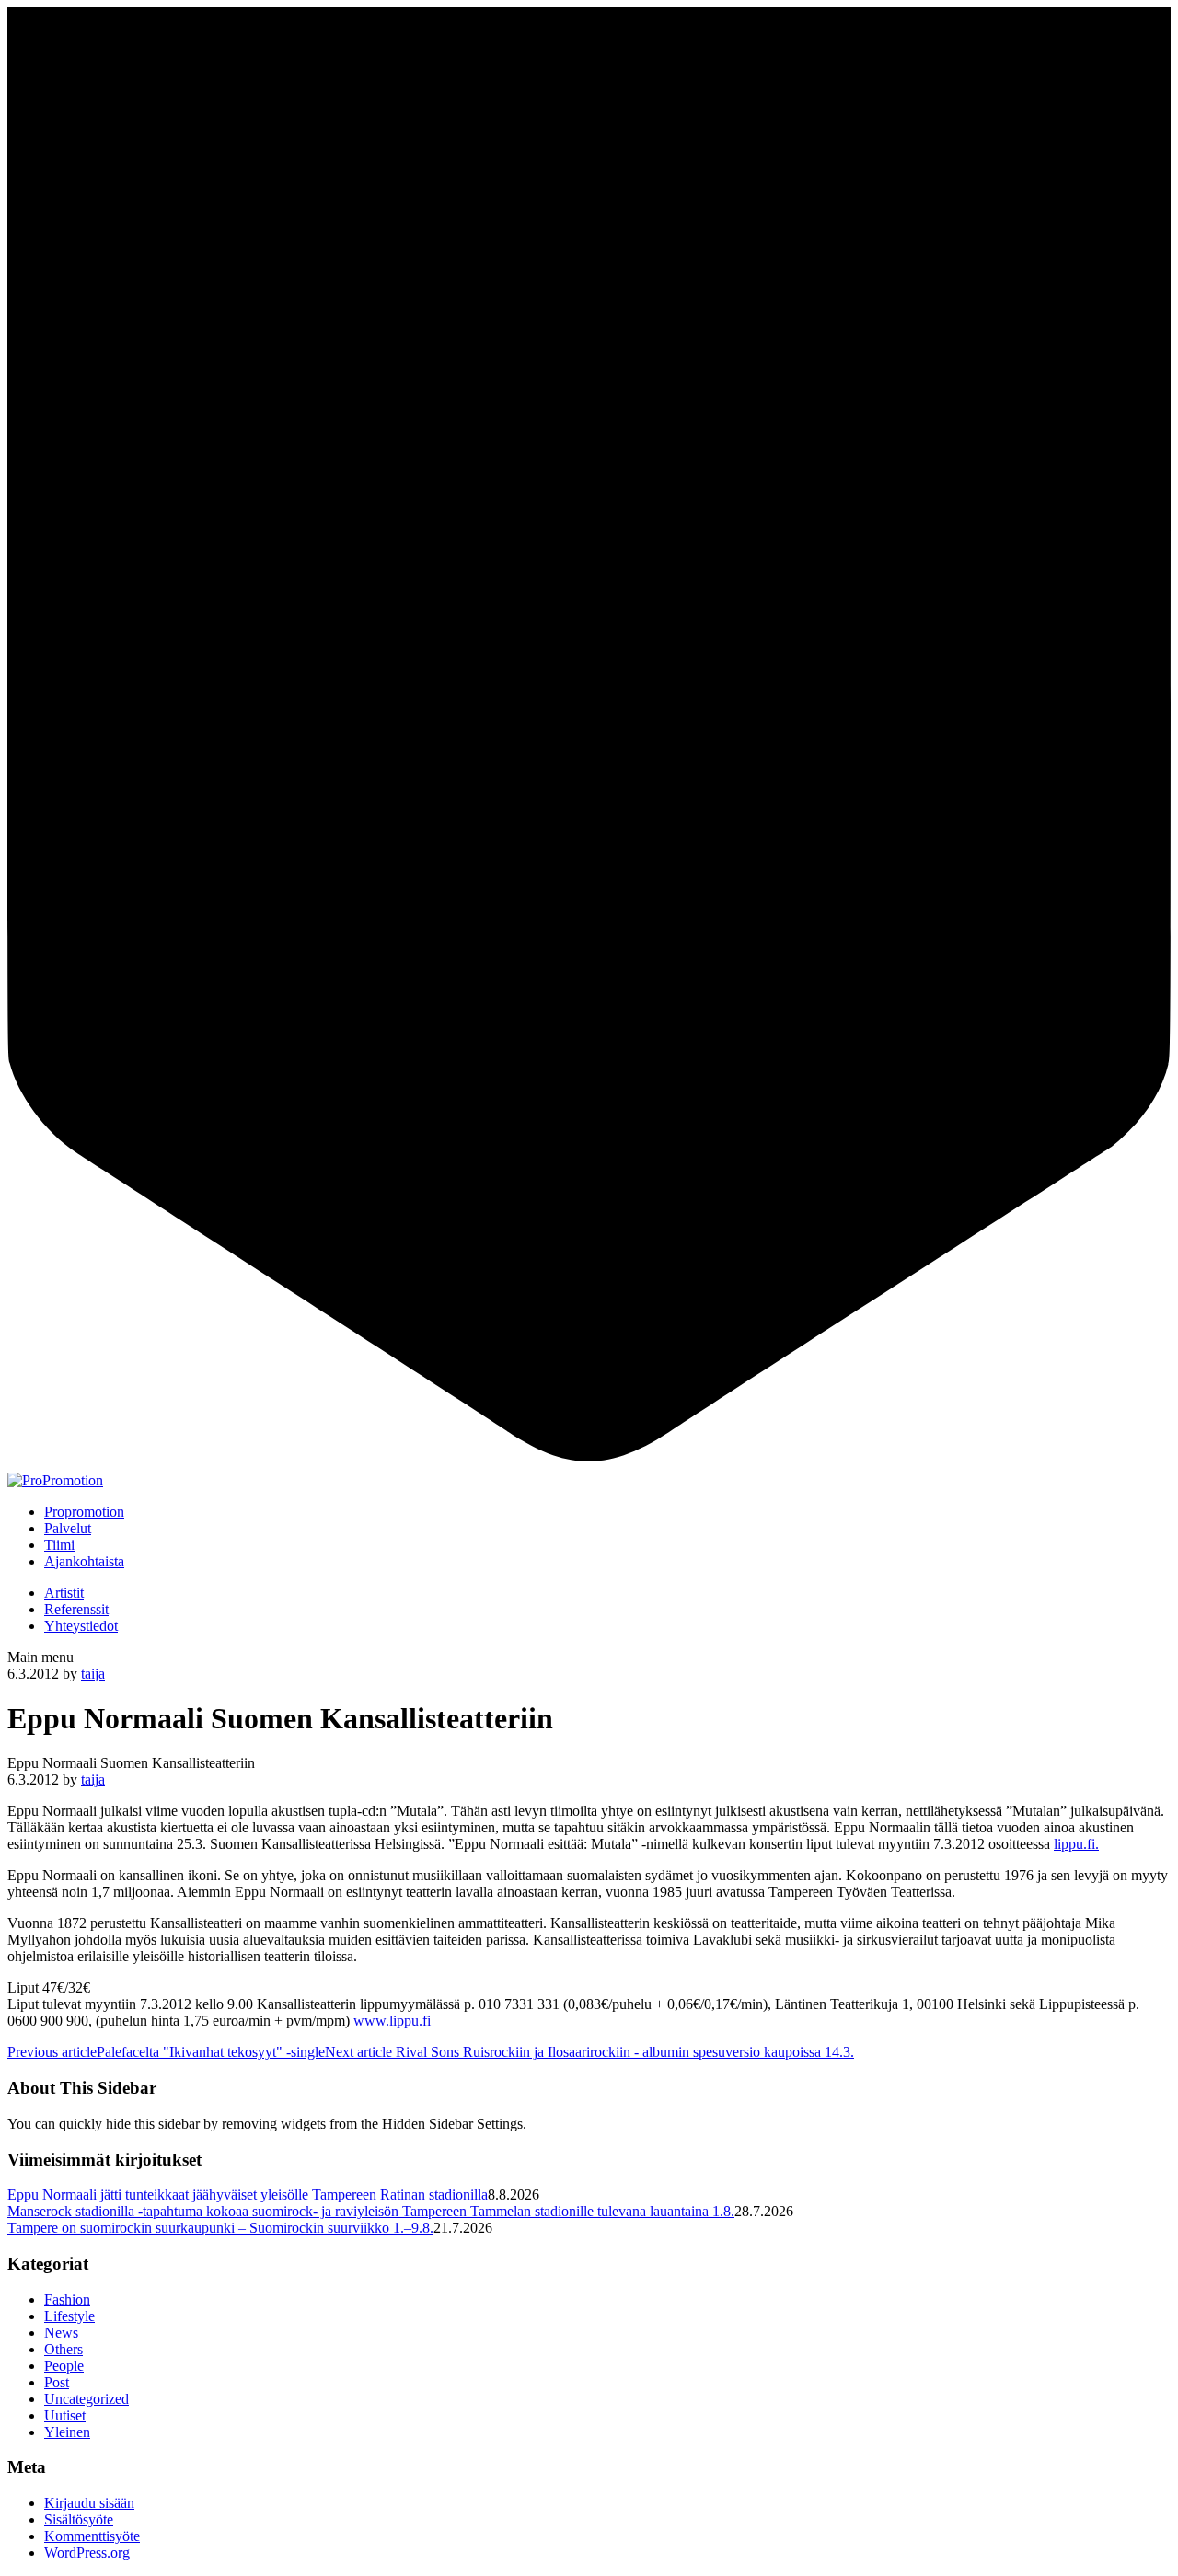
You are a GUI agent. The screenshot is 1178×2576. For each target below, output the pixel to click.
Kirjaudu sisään (89, 2503)
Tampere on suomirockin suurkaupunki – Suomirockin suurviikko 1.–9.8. (220, 2228)
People (64, 2366)
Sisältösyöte (79, 2519)
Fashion (67, 2299)
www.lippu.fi (392, 2021)
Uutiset (65, 2415)
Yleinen (67, 2432)
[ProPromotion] (55, 1480)
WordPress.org (87, 2553)
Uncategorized (87, 2399)
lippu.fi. (1076, 1844)
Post (57, 2382)
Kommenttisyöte (92, 2536)
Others (64, 2349)
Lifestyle (69, 2316)
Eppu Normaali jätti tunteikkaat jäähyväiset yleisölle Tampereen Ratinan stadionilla (248, 2195)
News (61, 2333)
